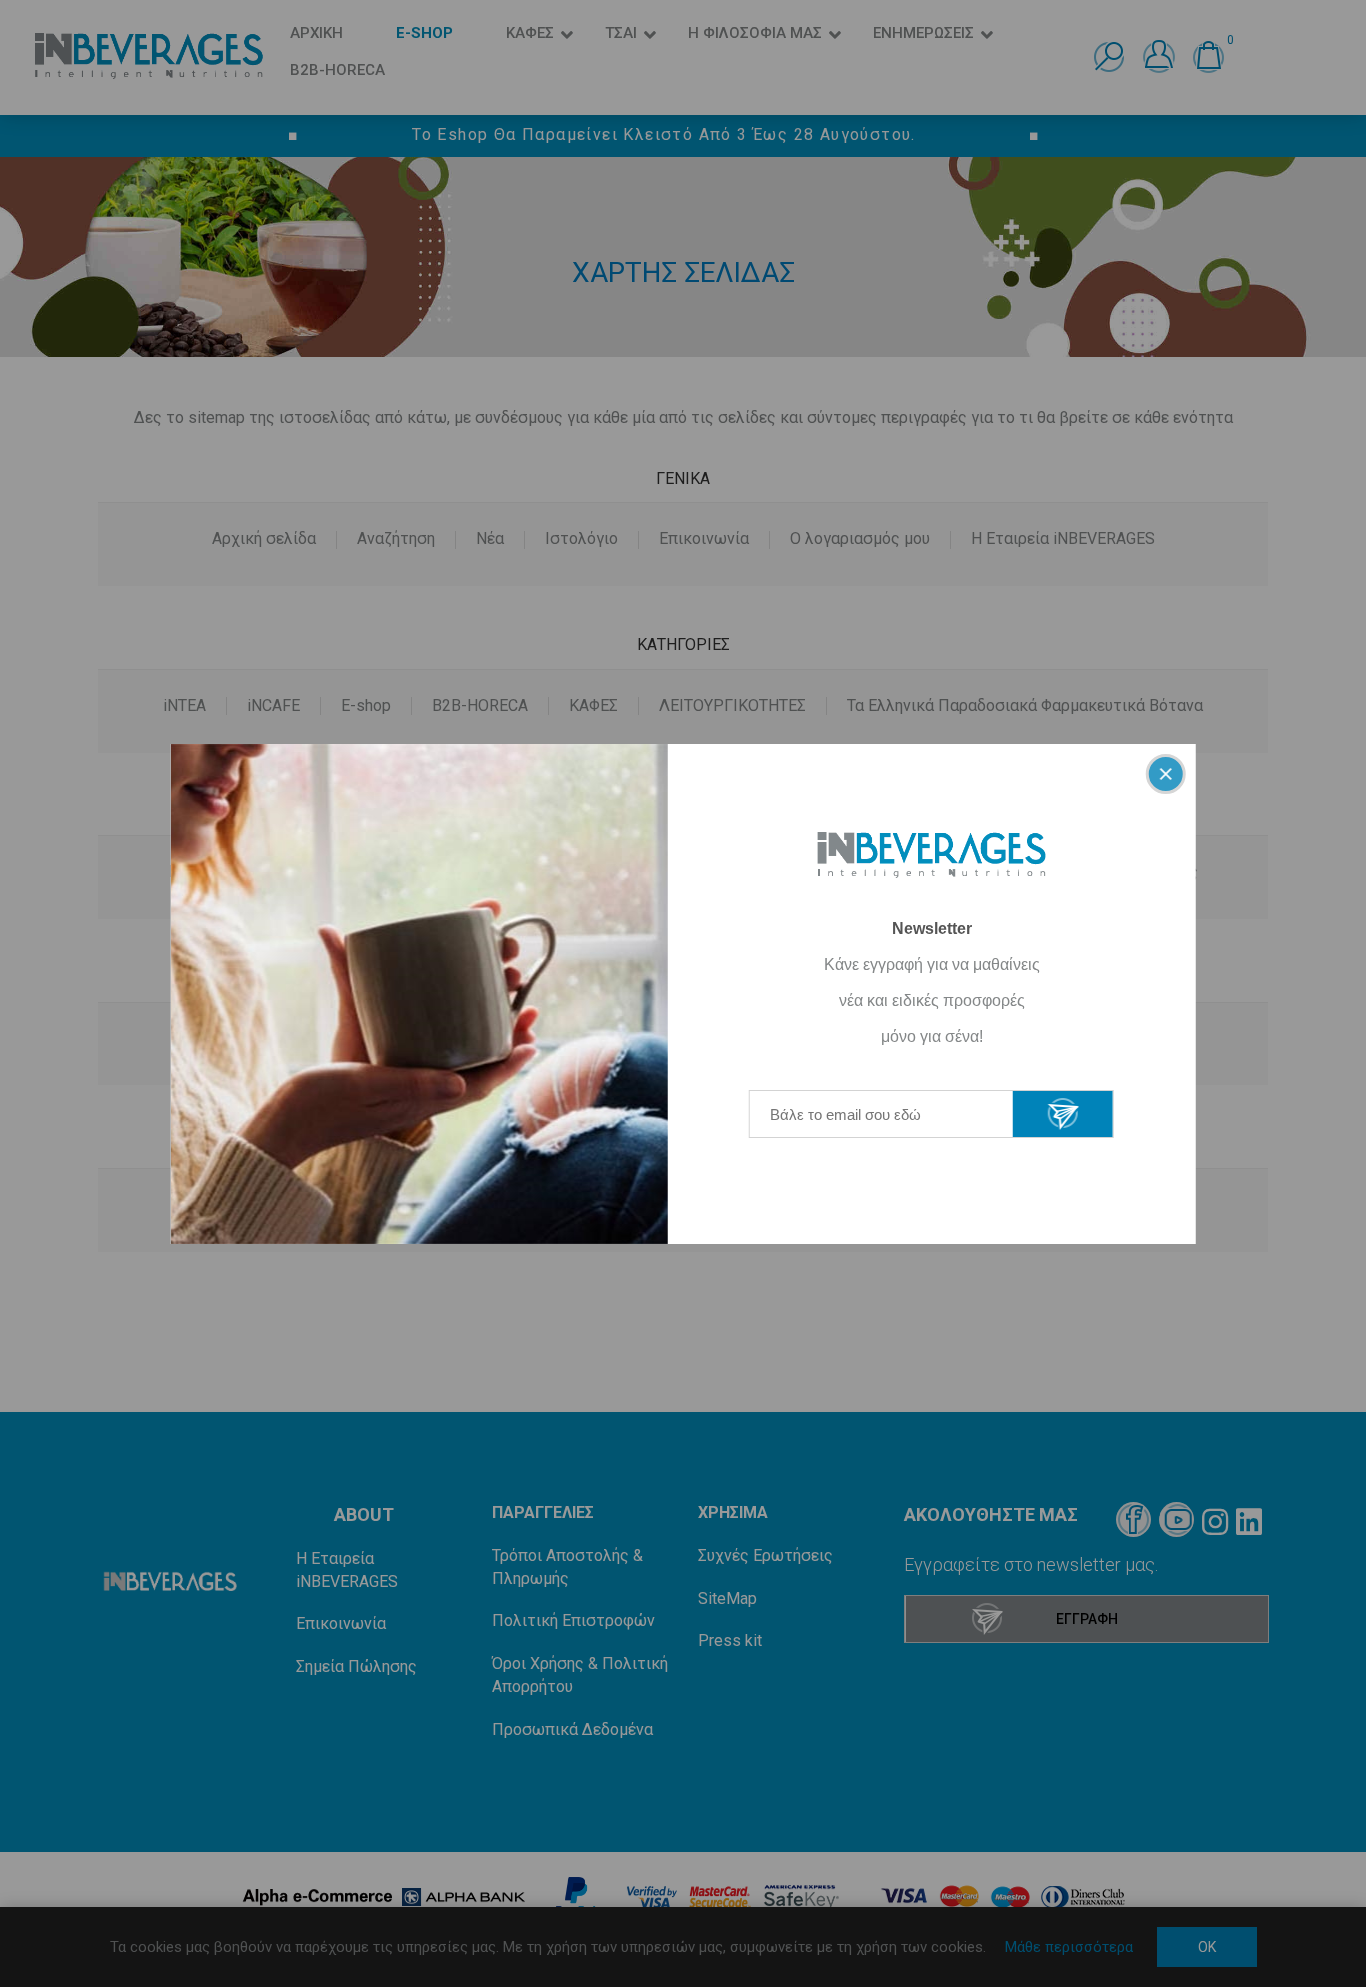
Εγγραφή (1063, 1114)
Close (1165, 774)
